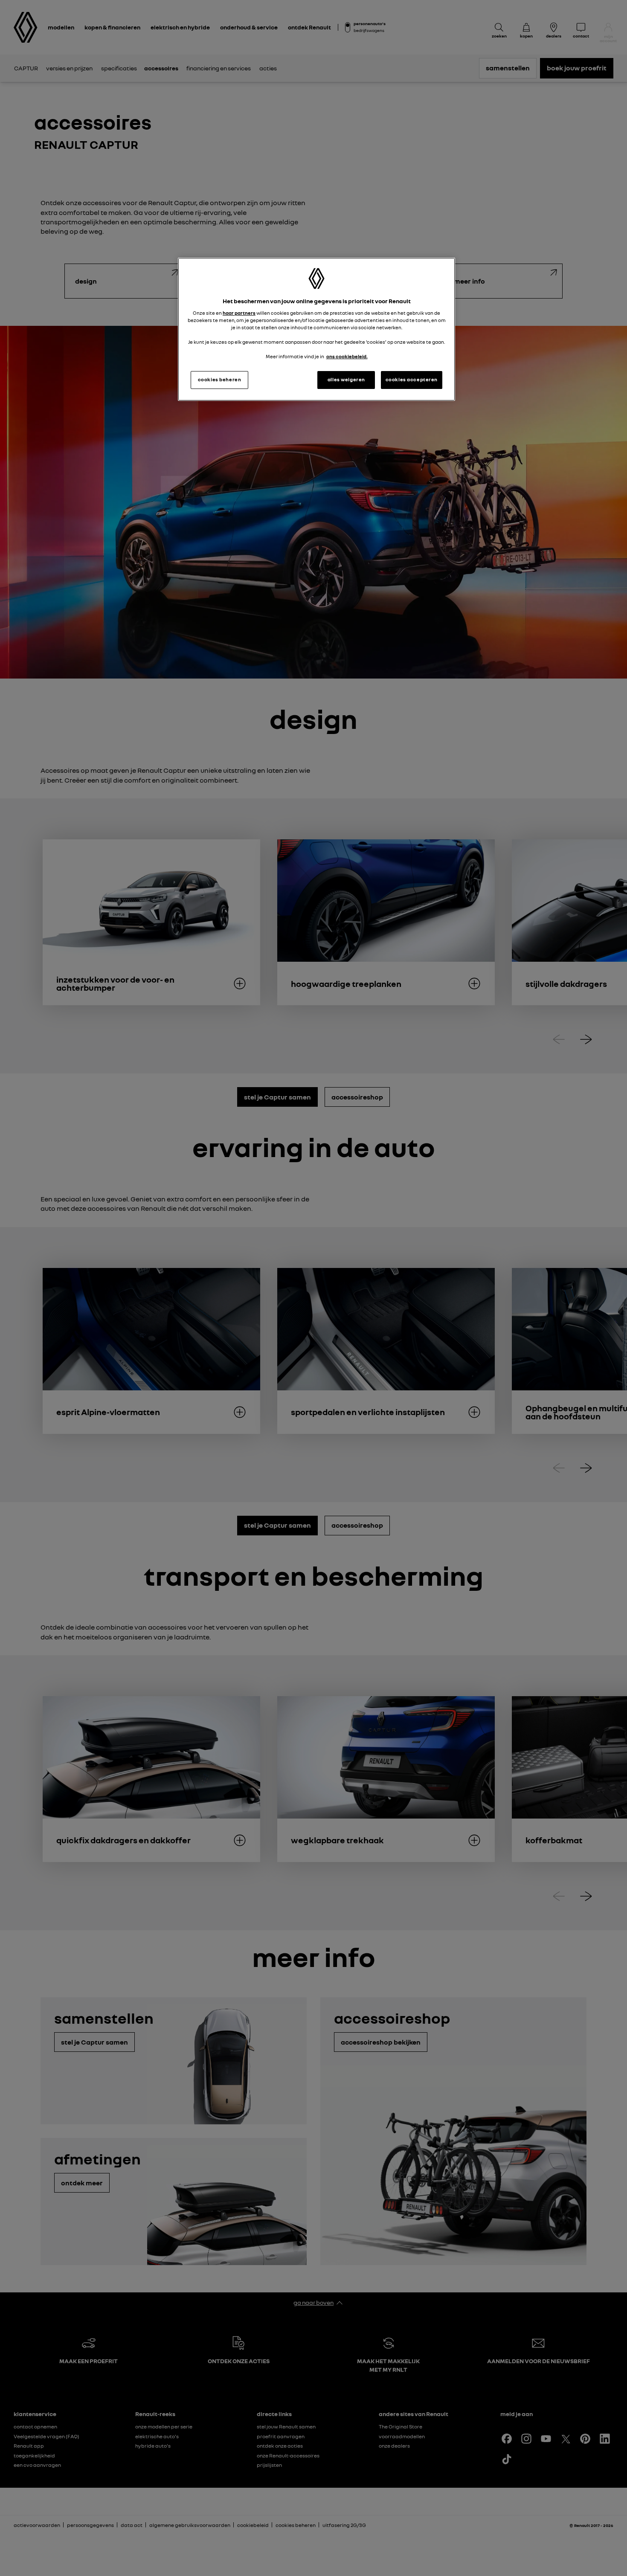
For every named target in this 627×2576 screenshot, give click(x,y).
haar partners (239, 313)
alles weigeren (346, 380)
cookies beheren (220, 380)
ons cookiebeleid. (347, 357)
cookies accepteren (412, 380)
